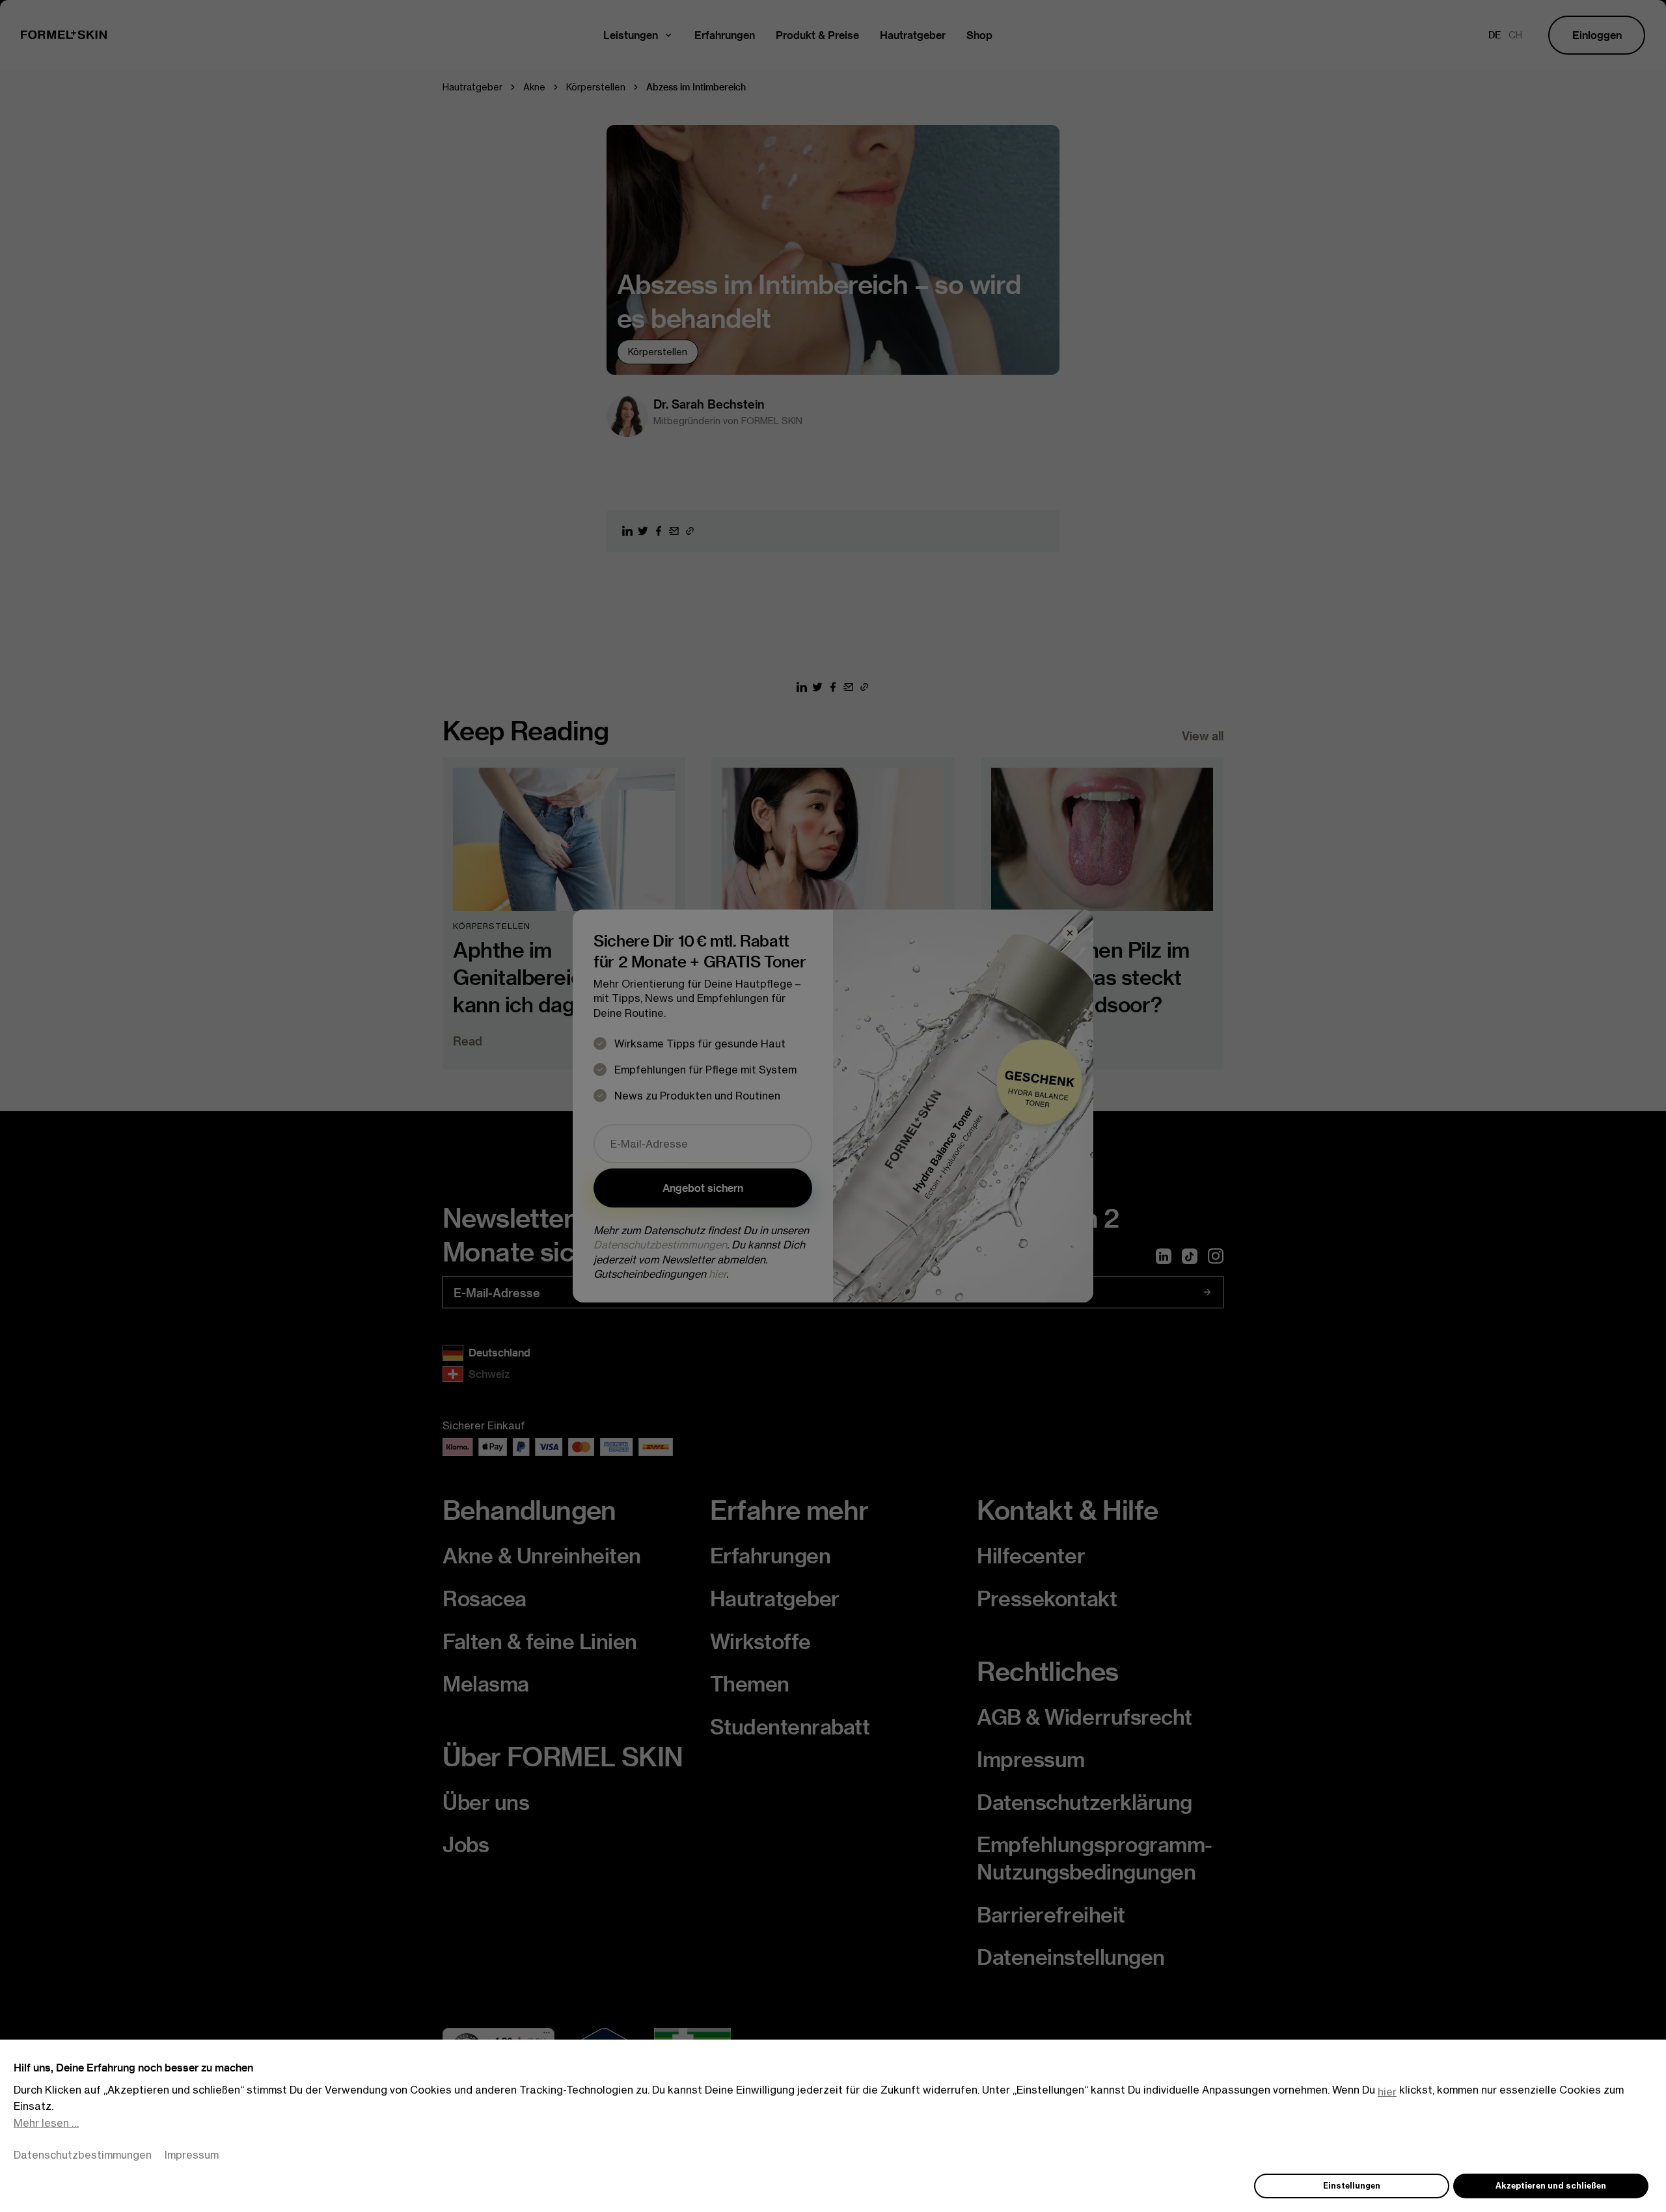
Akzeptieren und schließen (1551, 2186)
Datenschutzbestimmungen (83, 2155)
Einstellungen (1352, 2186)
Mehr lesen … (46, 2123)
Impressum (192, 2155)
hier (1387, 2092)
